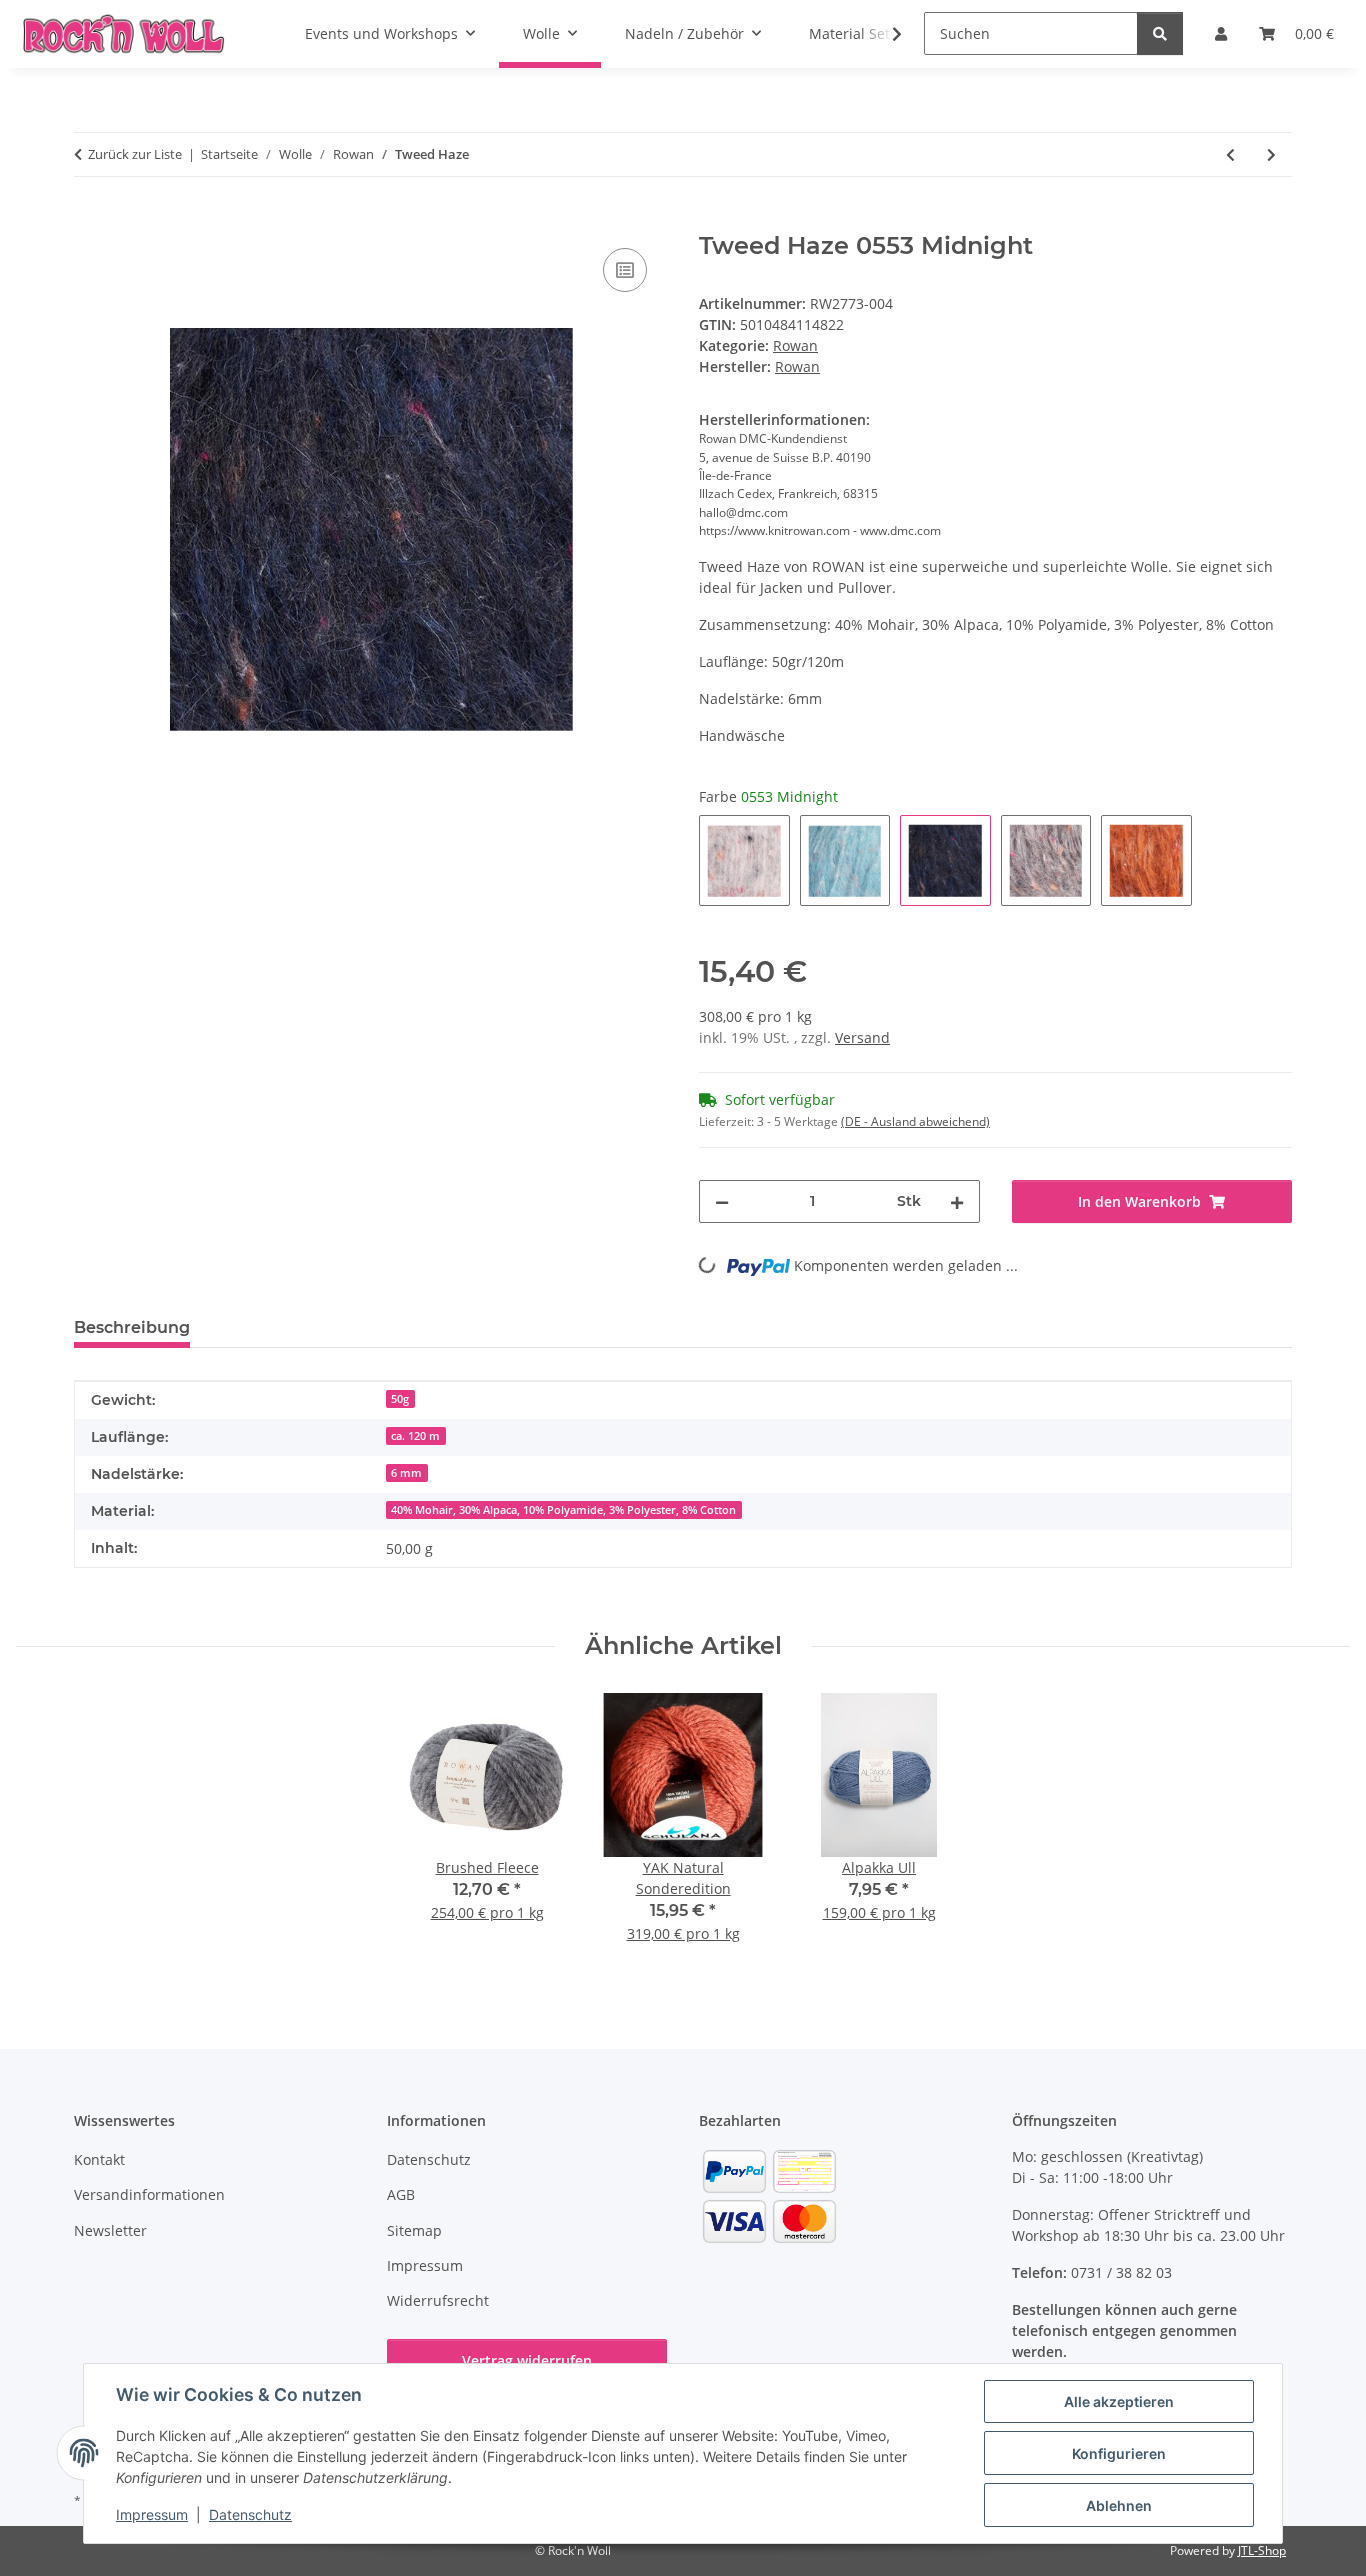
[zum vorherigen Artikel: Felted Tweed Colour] (1230, 154)
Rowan (795, 345)
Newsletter (110, 2230)
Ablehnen (1119, 2505)
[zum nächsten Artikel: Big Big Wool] (1271, 154)
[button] (884, 34)
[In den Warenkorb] (90, 221)
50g (400, 1399)
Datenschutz (250, 2514)
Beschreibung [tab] (132, 1327)
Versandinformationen (149, 2194)
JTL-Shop (1262, 2550)
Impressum (152, 2514)
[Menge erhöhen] (957, 1201)
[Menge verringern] (722, 1201)
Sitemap (414, 2230)
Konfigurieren (1119, 2453)
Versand (862, 1037)
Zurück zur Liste (135, 154)
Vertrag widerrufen (527, 2360)
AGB (401, 2194)
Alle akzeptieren (1119, 2401)
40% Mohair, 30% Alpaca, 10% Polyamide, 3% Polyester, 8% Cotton (563, 1510)
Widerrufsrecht (438, 2300)
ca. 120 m (415, 1436)
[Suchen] (1160, 33)
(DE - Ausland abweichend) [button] (915, 1121)
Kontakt (99, 2159)
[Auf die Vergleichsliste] (625, 270)
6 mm (406, 1473)
